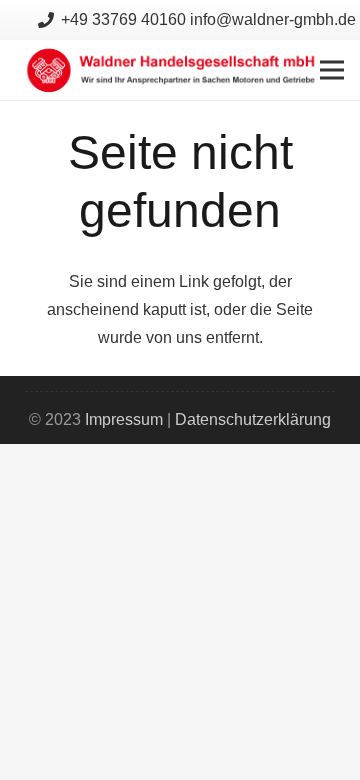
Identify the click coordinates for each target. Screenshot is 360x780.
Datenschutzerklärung (253, 419)
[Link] (172, 70)
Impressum (124, 419)
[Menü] (332, 70)
